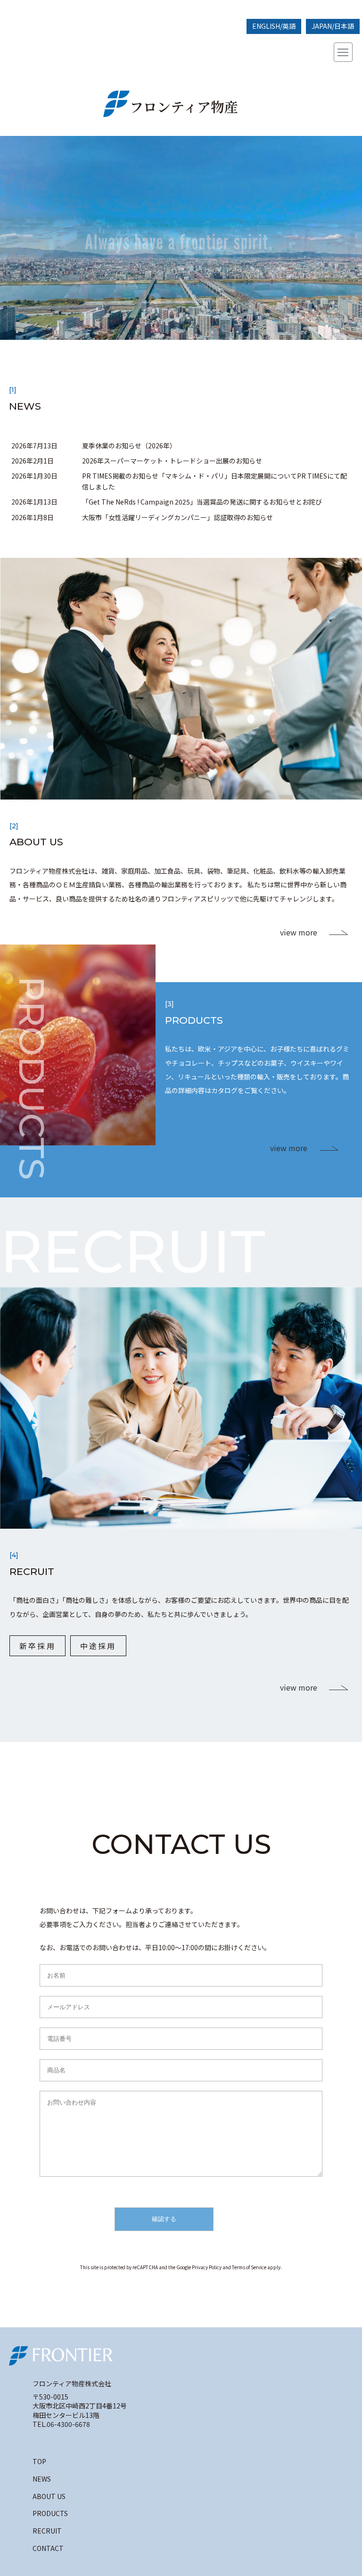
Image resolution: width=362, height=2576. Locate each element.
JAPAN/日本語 (333, 26)
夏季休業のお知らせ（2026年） (129, 446)
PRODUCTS (50, 2513)
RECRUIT (47, 2531)
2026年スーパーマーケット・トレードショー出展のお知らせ (172, 461)
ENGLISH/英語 (274, 26)
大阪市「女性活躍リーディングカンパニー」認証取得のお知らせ (177, 517)
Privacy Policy (207, 2267)
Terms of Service (249, 2267)
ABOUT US (49, 2496)
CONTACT (48, 2548)
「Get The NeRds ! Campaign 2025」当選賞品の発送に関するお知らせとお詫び (202, 502)
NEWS (42, 2479)
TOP (39, 2461)
